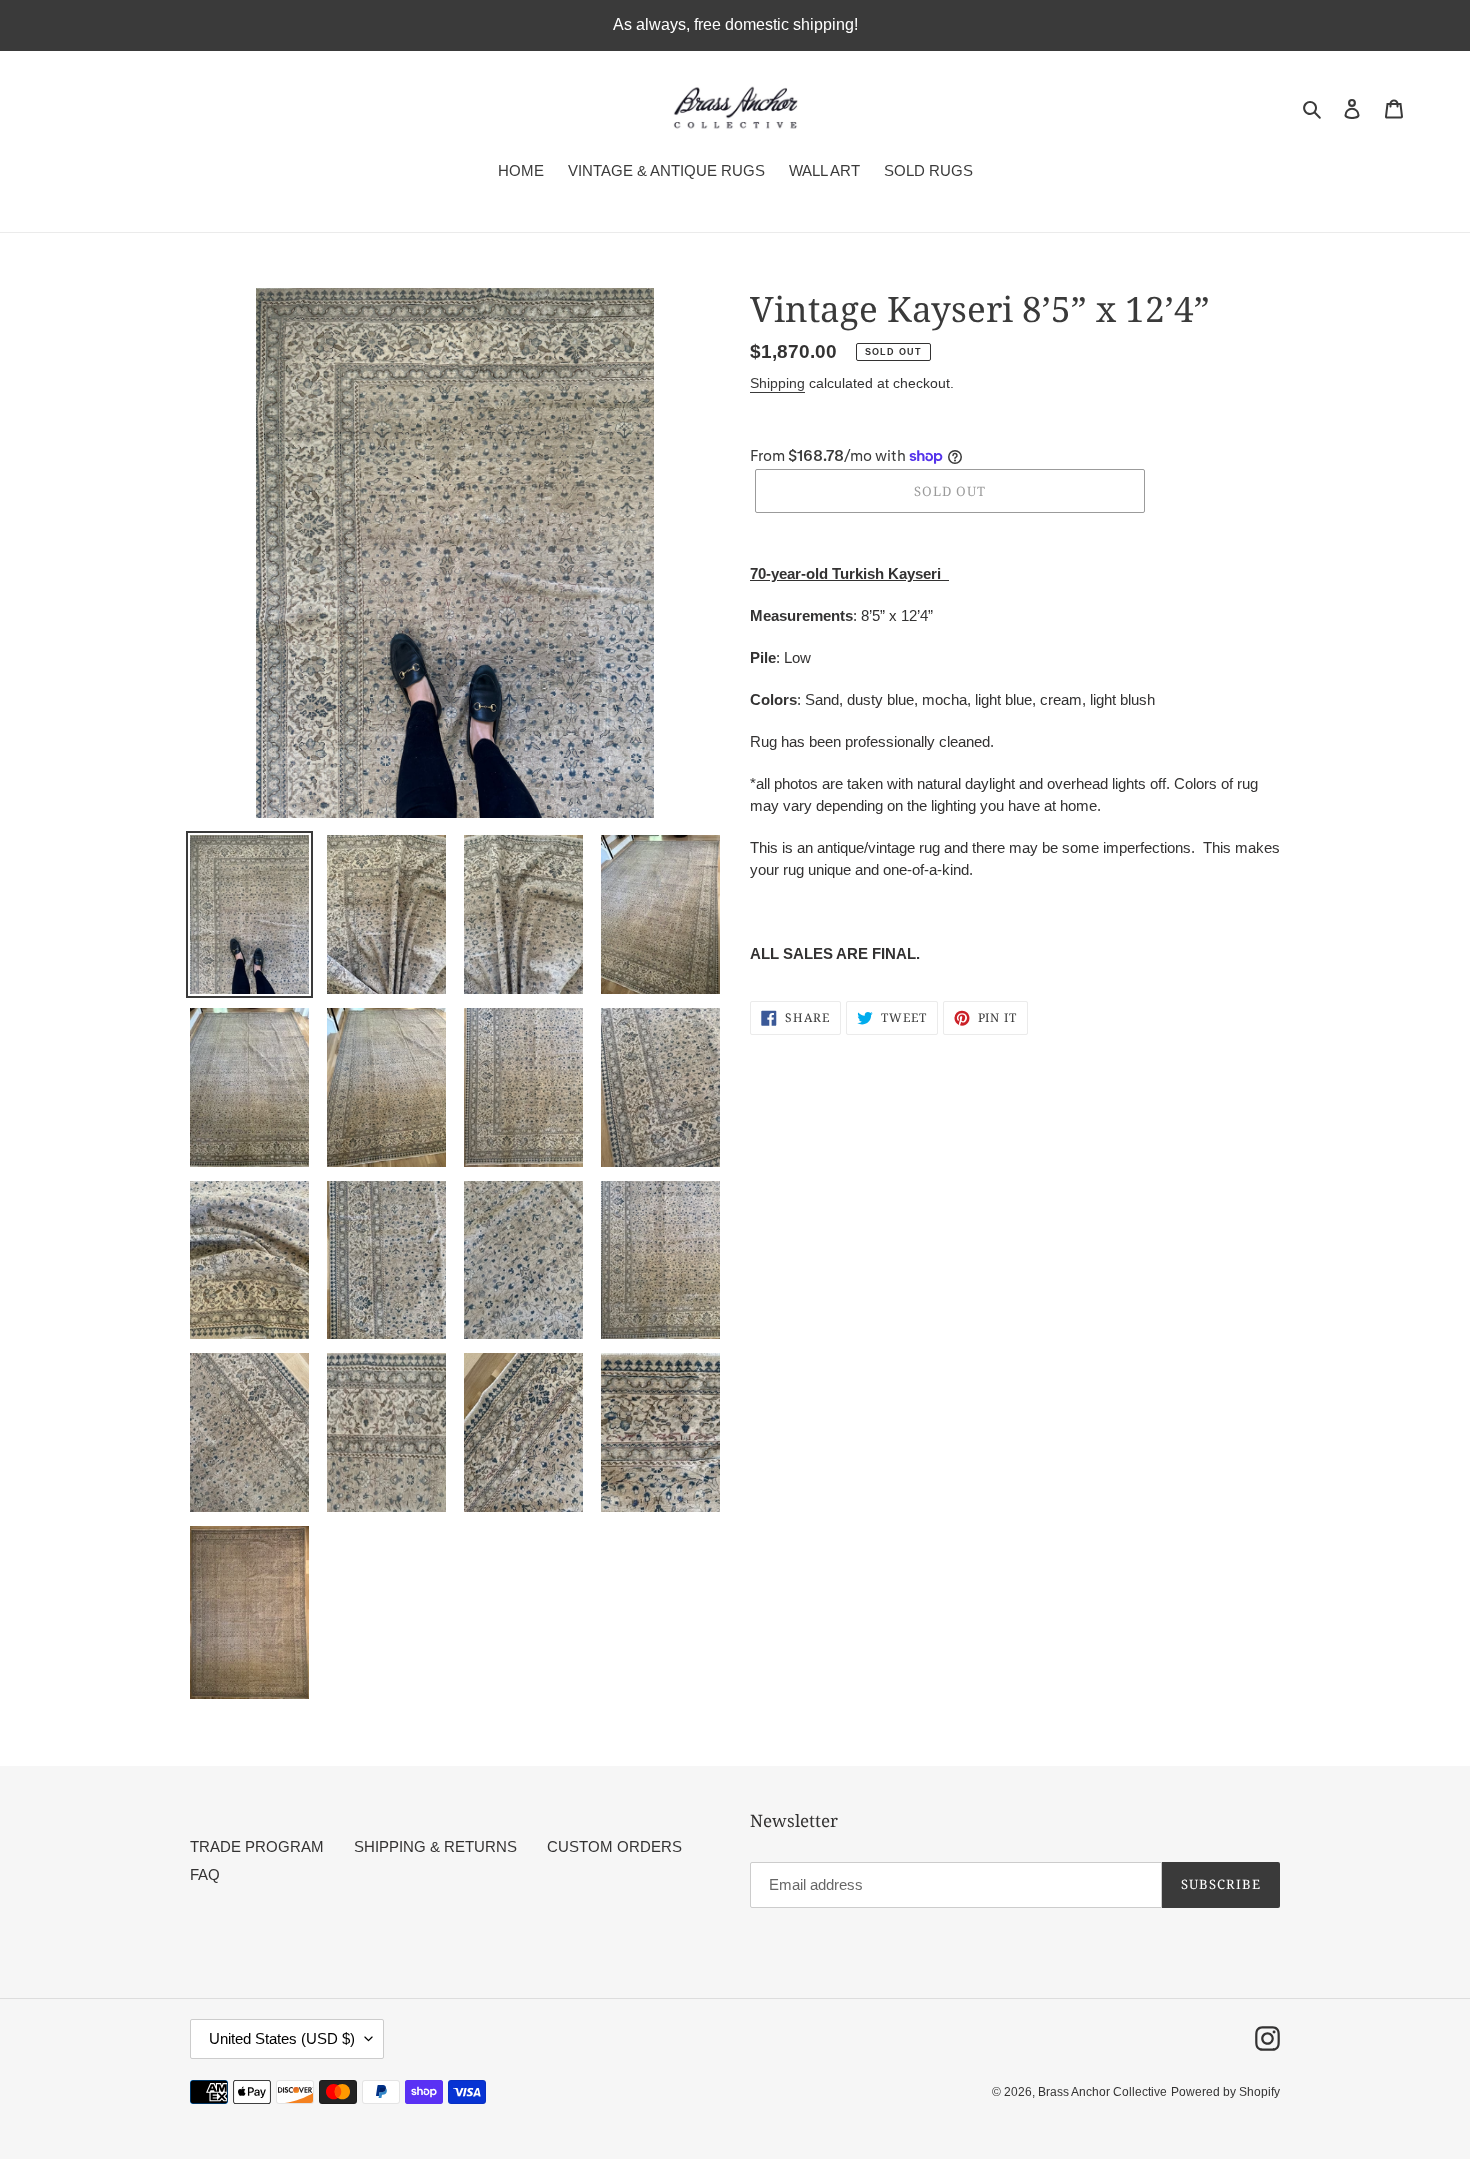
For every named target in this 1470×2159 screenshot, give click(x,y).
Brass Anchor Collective (1102, 2092)
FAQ (205, 1874)
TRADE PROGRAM (257, 1846)
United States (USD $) (282, 2038)
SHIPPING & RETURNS (435, 1846)
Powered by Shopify (1225, 2092)
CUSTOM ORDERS (614, 1846)
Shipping (777, 383)
